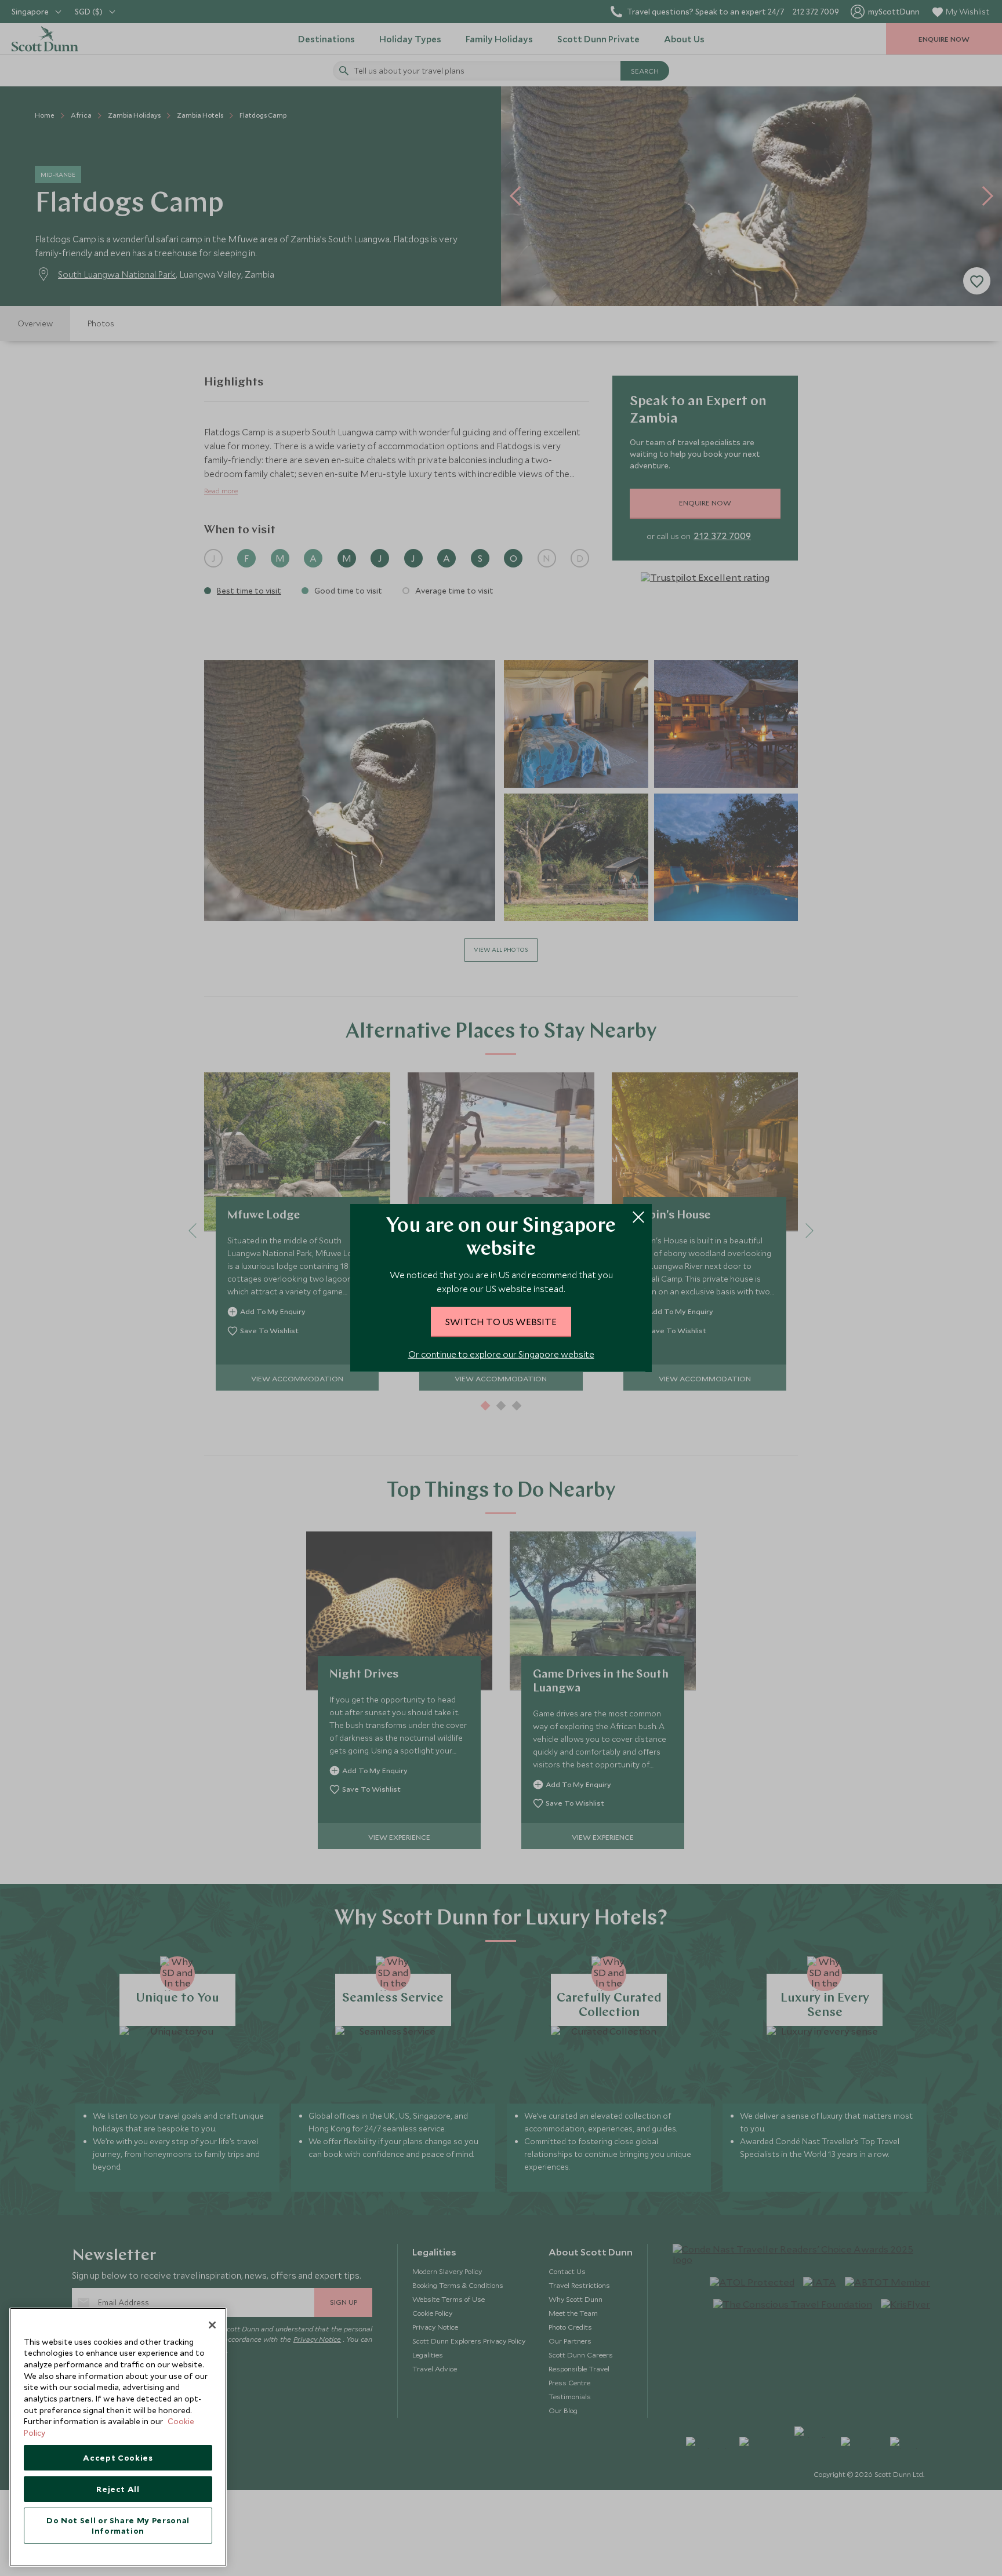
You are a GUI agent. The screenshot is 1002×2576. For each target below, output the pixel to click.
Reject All (118, 2489)
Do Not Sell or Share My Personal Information (118, 2526)
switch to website (501, 1322)
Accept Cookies (118, 2458)
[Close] (212, 2325)
